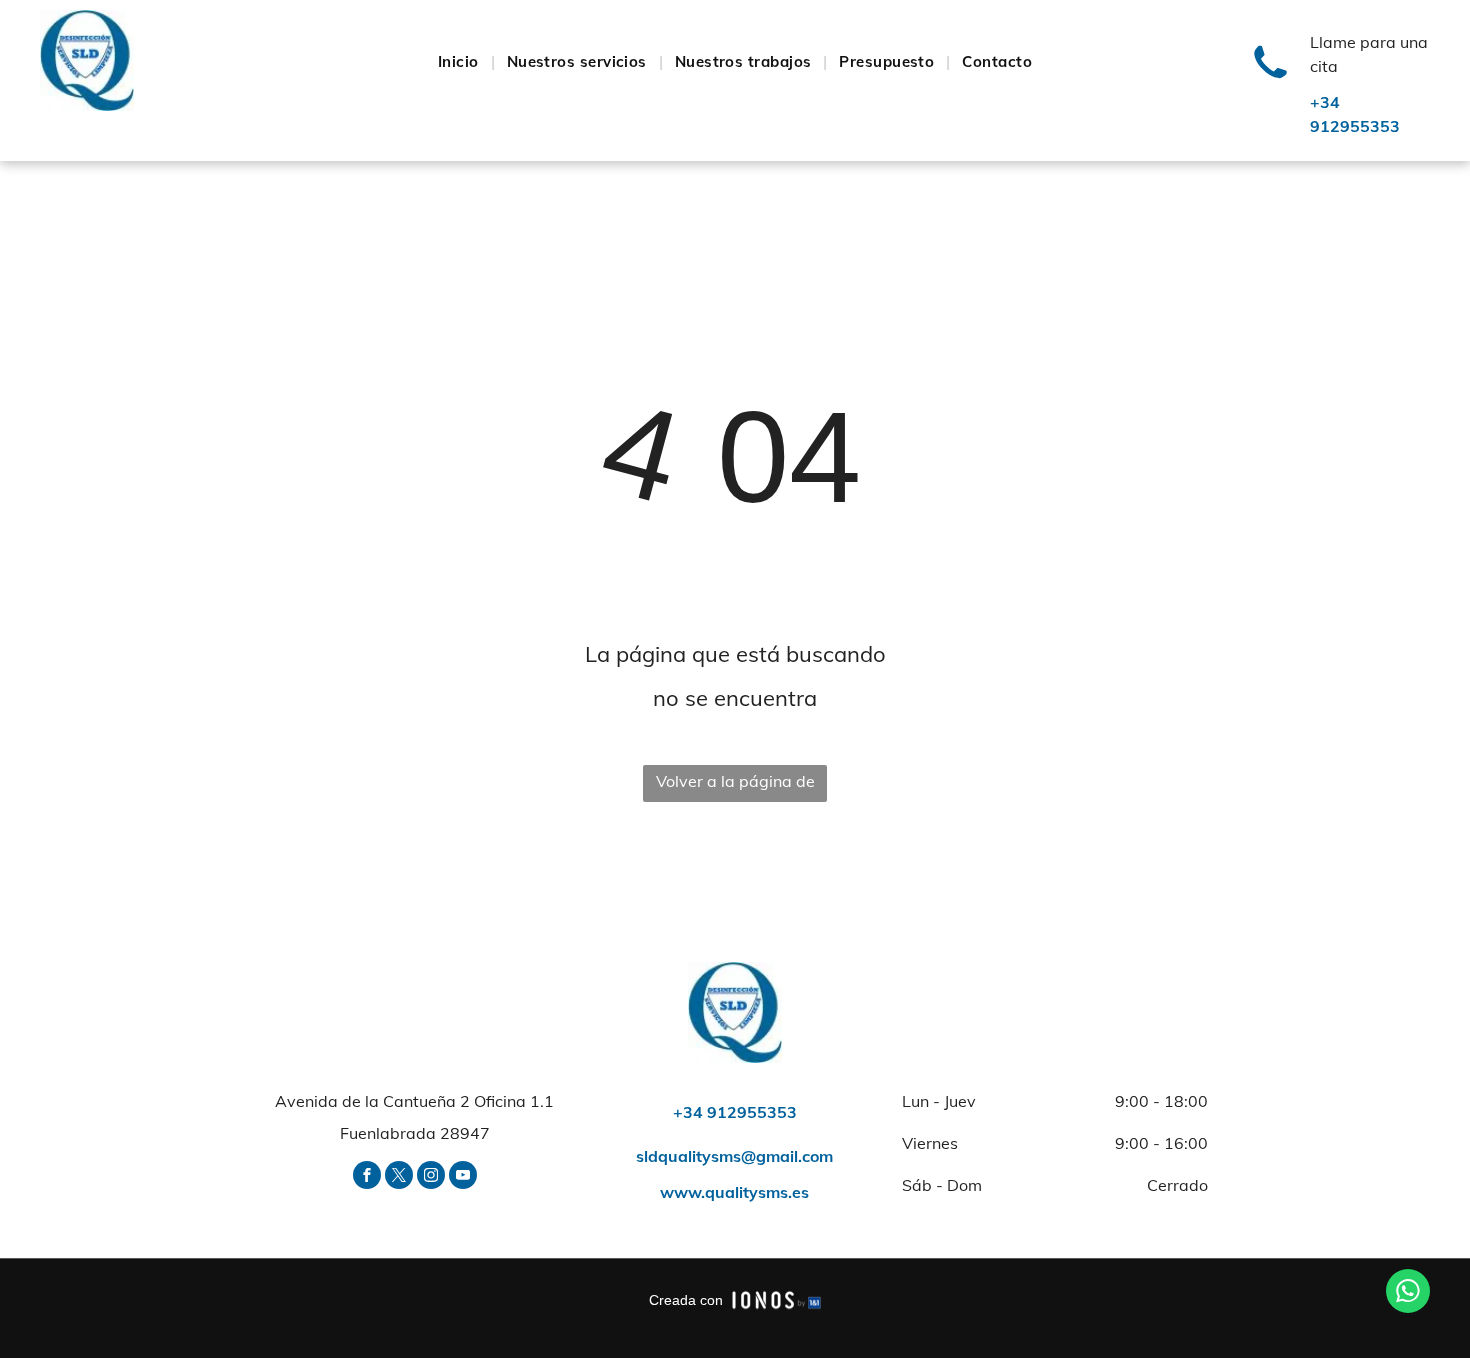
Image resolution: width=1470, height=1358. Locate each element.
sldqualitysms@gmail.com (734, 1156)
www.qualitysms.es (734, 1192)
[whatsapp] (1408, 1293)
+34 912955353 (735, 1112)
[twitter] (399, 1177)
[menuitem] (460, 62)
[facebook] (367, 1177)
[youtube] (463, 1177)
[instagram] (431, 1177)
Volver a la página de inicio (735, 786)
